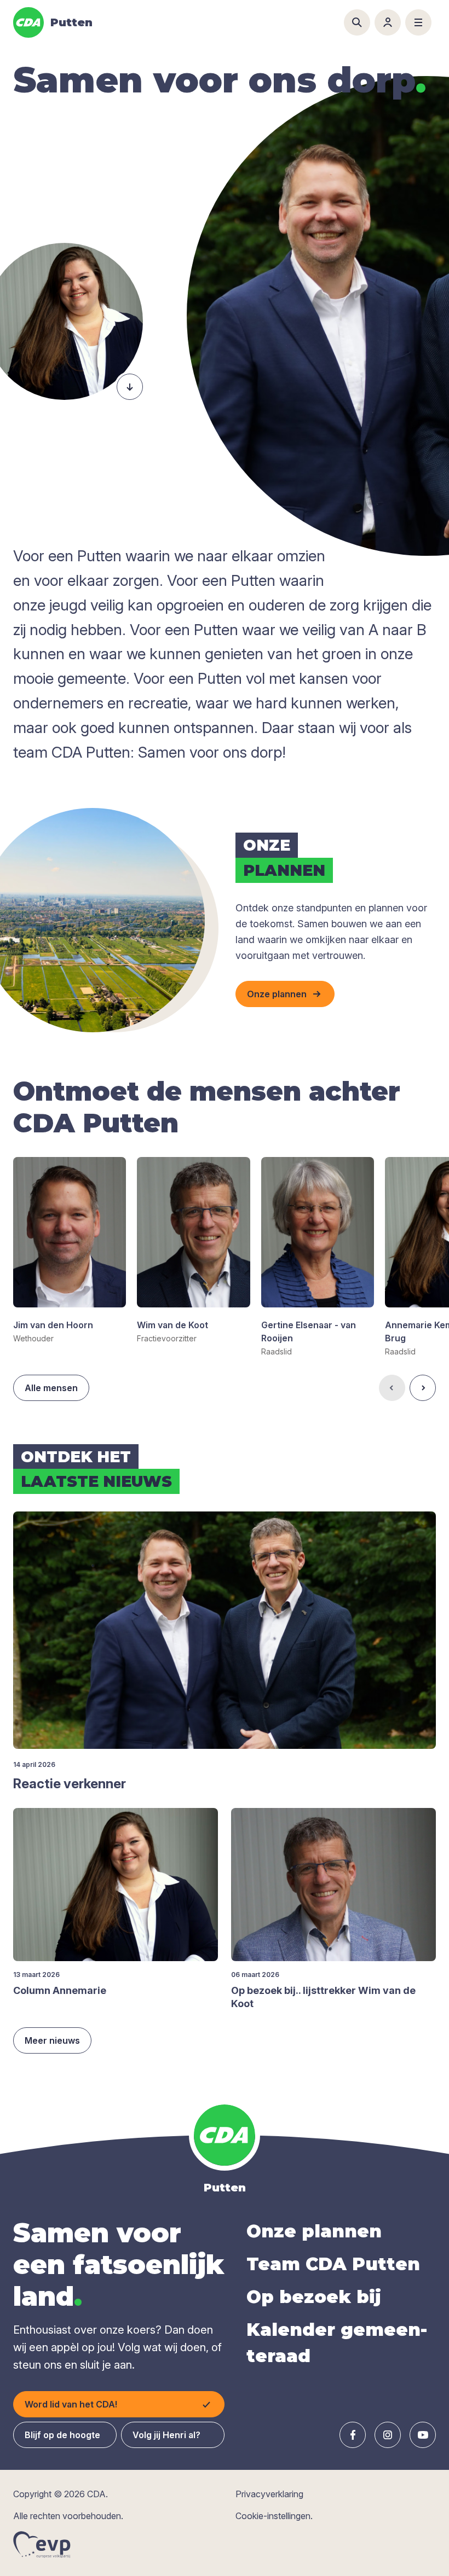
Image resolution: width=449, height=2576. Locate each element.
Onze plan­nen (314, 2231)
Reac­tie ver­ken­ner (70, 1784)
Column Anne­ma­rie (60, 1990)
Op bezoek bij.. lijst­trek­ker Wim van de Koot (323, 1997)
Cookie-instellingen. (274, 2516)
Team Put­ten (333, 2264)
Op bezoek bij (314, 2297)
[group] (70, 1251)
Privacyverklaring (269, 2494)
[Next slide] (423, 1388)
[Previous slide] (392, 1388)
